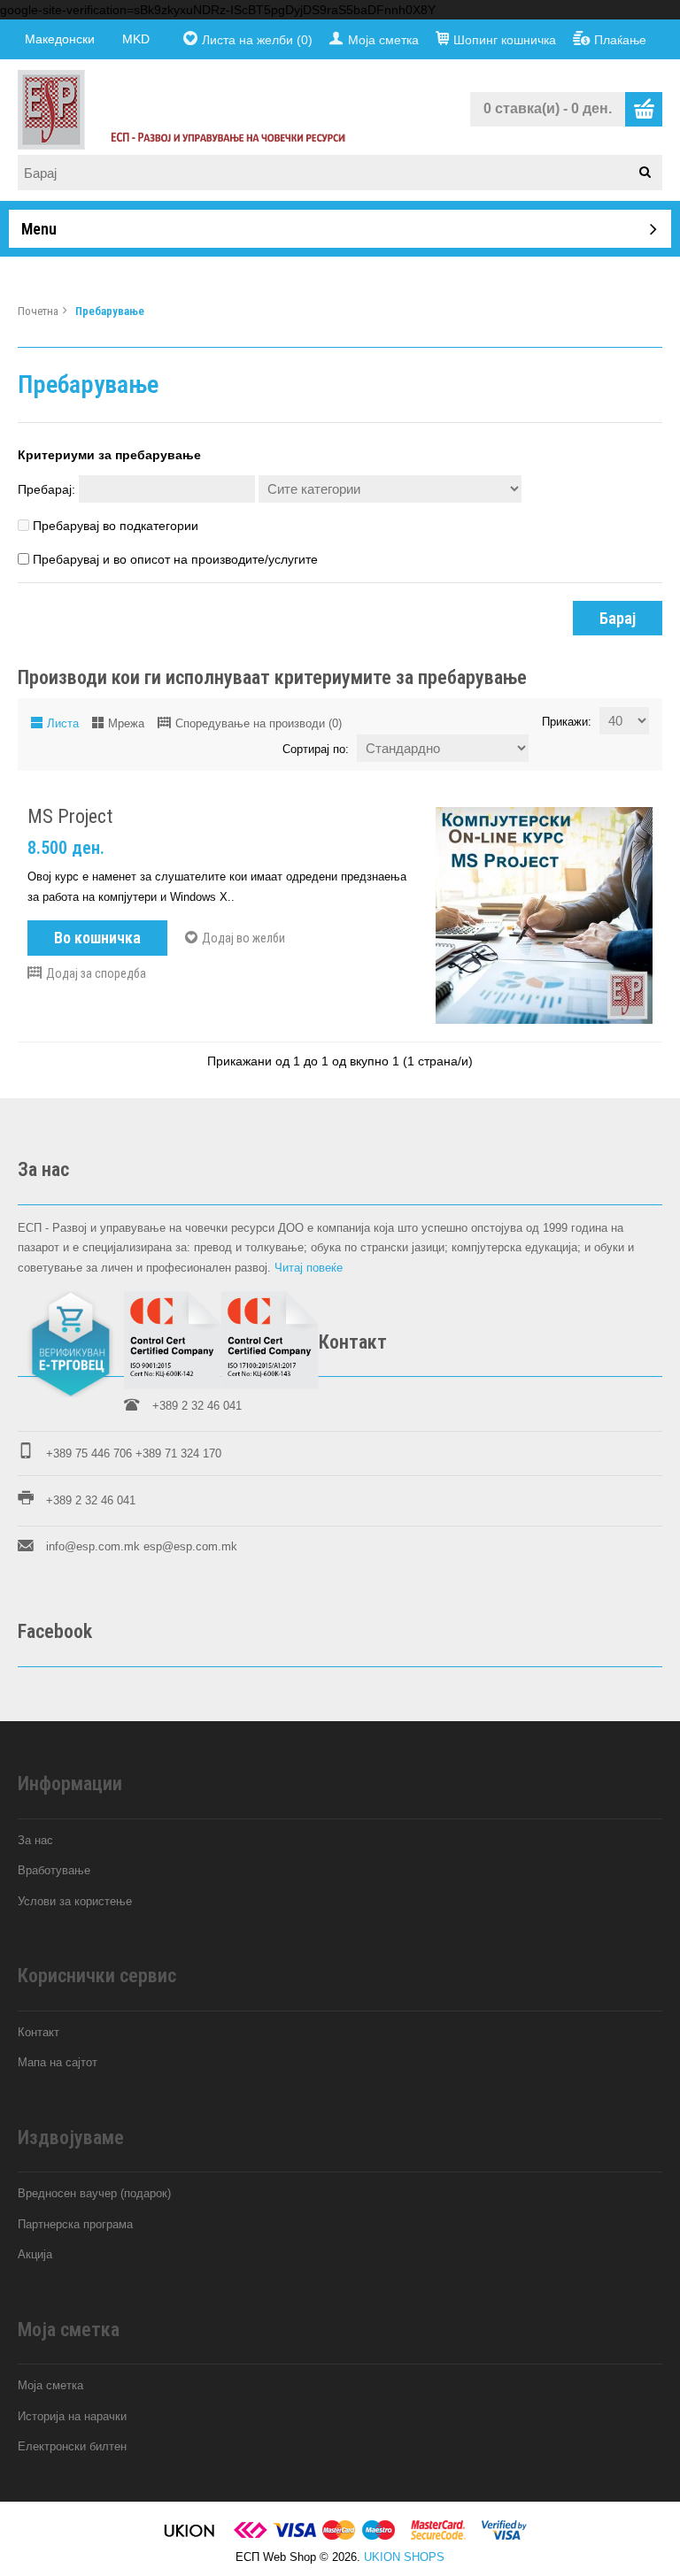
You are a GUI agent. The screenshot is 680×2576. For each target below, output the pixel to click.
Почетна (38, 311)
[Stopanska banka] (251, 2537)
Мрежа (126, 723)
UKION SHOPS (404, 2557)
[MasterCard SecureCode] (438, 2537)
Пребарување (110, 311)
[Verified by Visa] (504, 2537)
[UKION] (190, 2537)
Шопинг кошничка (505, 40)
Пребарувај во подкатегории (116, 526)
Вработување (54, 1870)
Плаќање (620, 40)
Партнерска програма (75, 2224)
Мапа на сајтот (58, 2062)
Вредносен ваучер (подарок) (94, 2193)
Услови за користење (75, 1901)
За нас (35, 1840)
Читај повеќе (309, 1268)
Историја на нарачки (72, 2416)
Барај (618, 618)
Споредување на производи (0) (259, 723)
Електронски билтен (72, 2446)
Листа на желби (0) (257, 40)
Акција (35, 2254)
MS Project (70, 816)
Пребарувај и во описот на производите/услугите (175, 559)
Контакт (39, 2032)
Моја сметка (383, 40)
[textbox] (346, 173)
